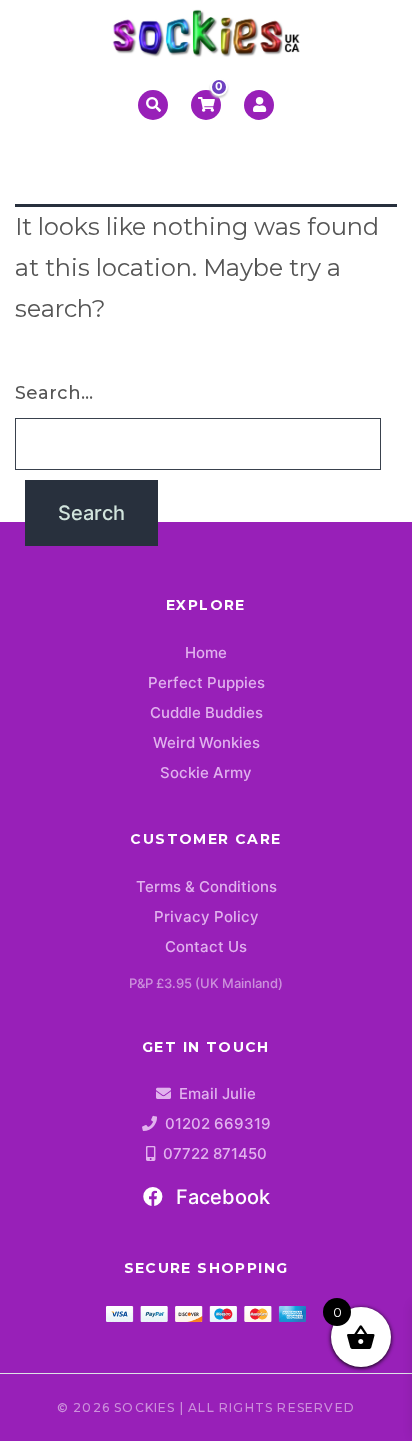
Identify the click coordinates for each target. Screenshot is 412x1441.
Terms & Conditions (206, 886)
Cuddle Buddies (206, 712)
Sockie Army (206, 772)
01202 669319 (218, 1123)
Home (206, 652)
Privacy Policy (206, 916)
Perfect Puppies (206, 682)
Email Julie (217, 1093)
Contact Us (206, 946)
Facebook (220, 1197)
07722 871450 (215, 1153)
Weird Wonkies (206, 742)
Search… (54, 393)
